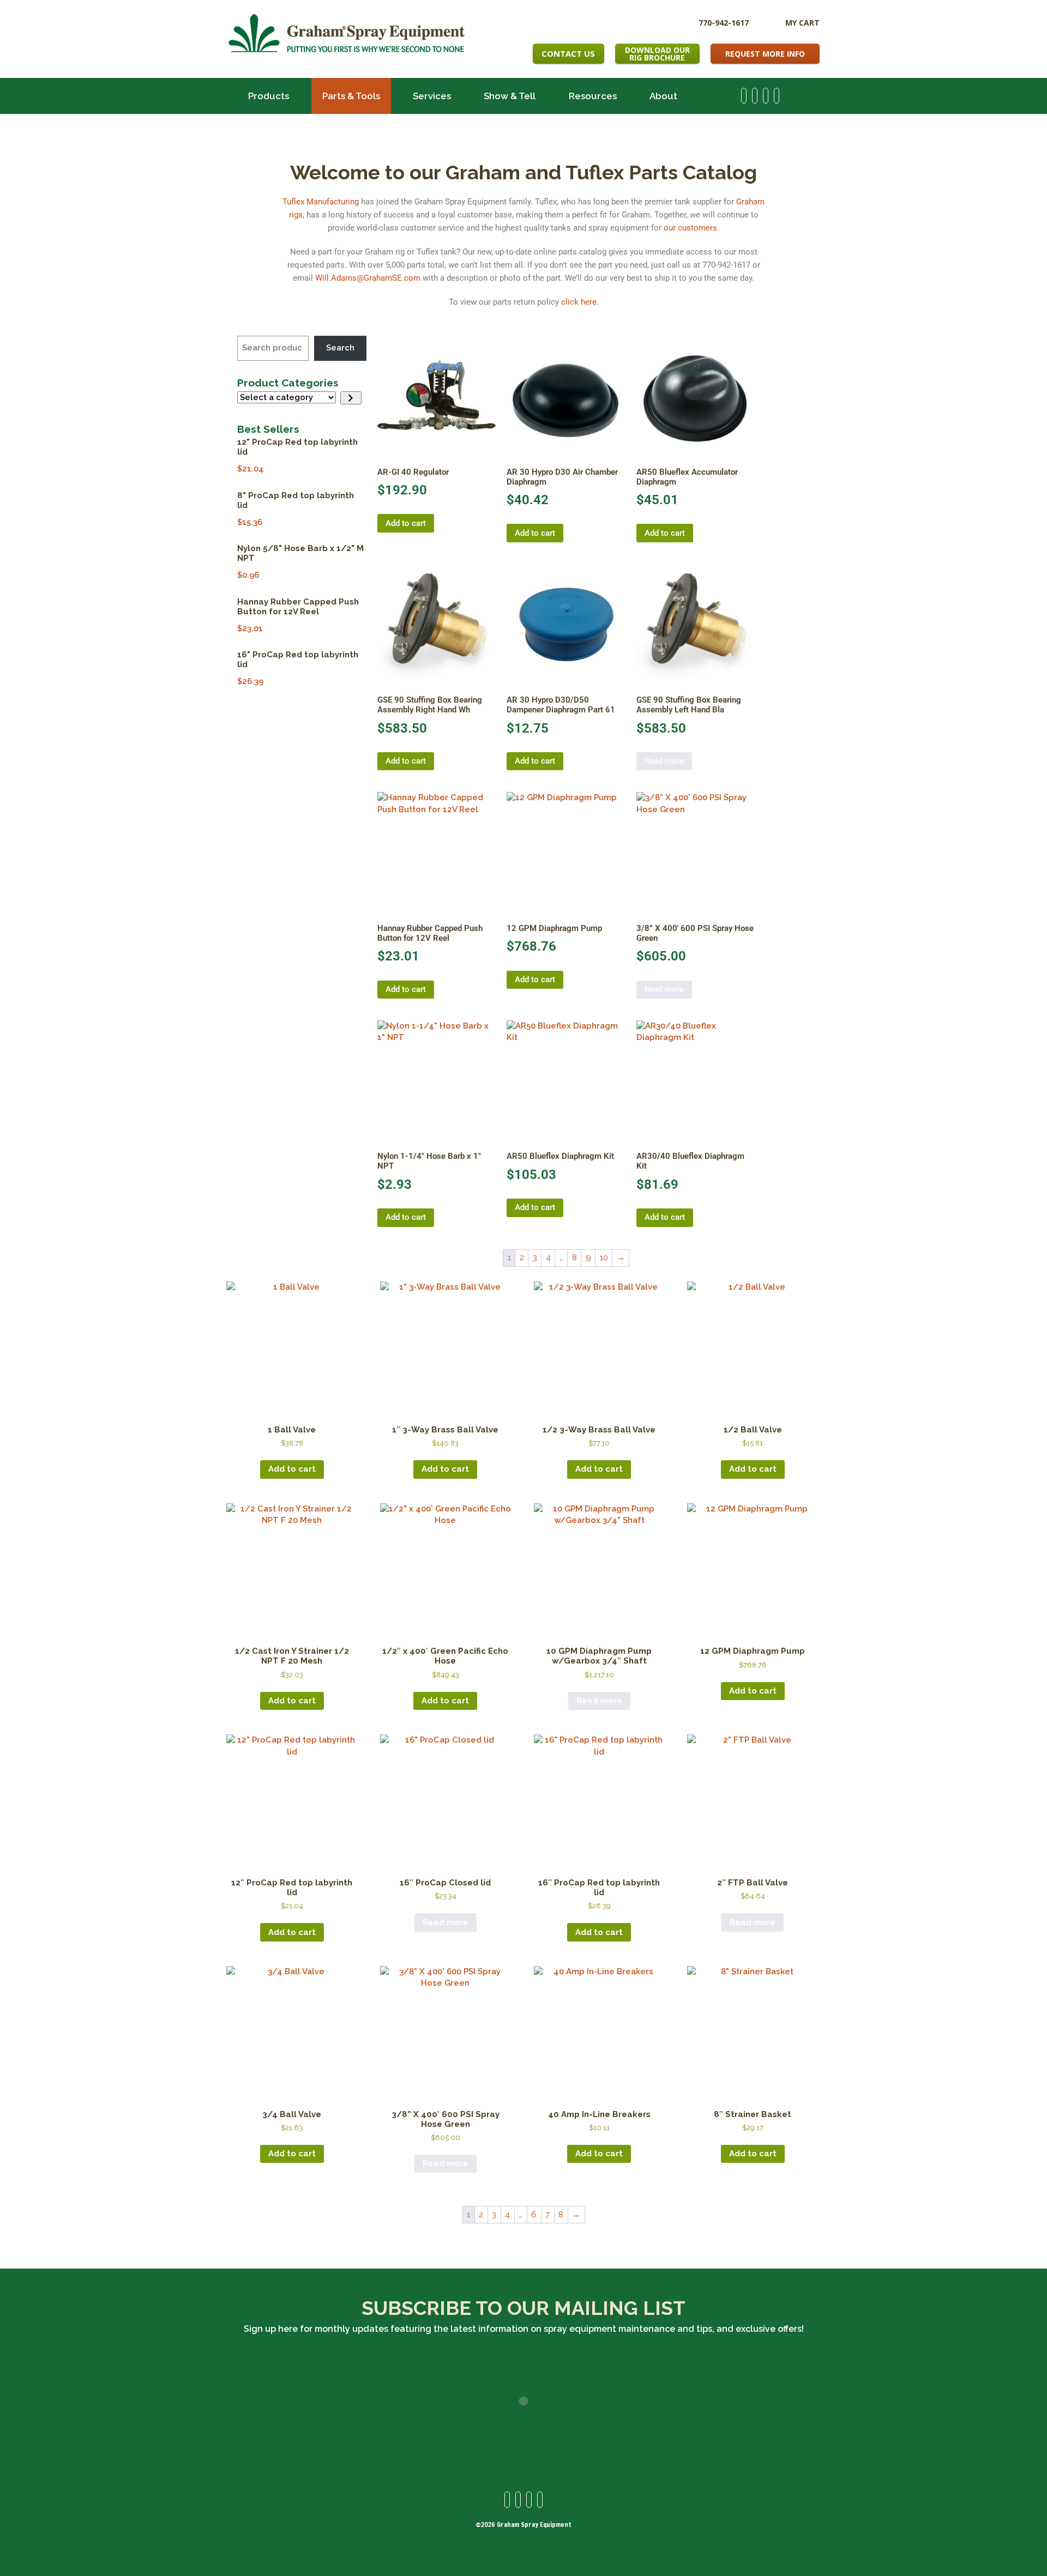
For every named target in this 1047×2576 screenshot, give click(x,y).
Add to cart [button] (406, 523)
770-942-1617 (724, 22)
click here (579, 302)
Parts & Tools (351, 96)
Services (432, 96)
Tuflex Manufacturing (321, 202)
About (663, 96)
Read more (664, 761)
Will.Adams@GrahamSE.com (368, 278)
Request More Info (765, 54)
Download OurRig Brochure (657, 54)
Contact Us (568, 53)
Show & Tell (510, 96)
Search (340, 348)
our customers (690, 228)
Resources (593, 96)
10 (604, 1257)
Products (269, 96)
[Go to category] (351, 398)
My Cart (802, 23)
